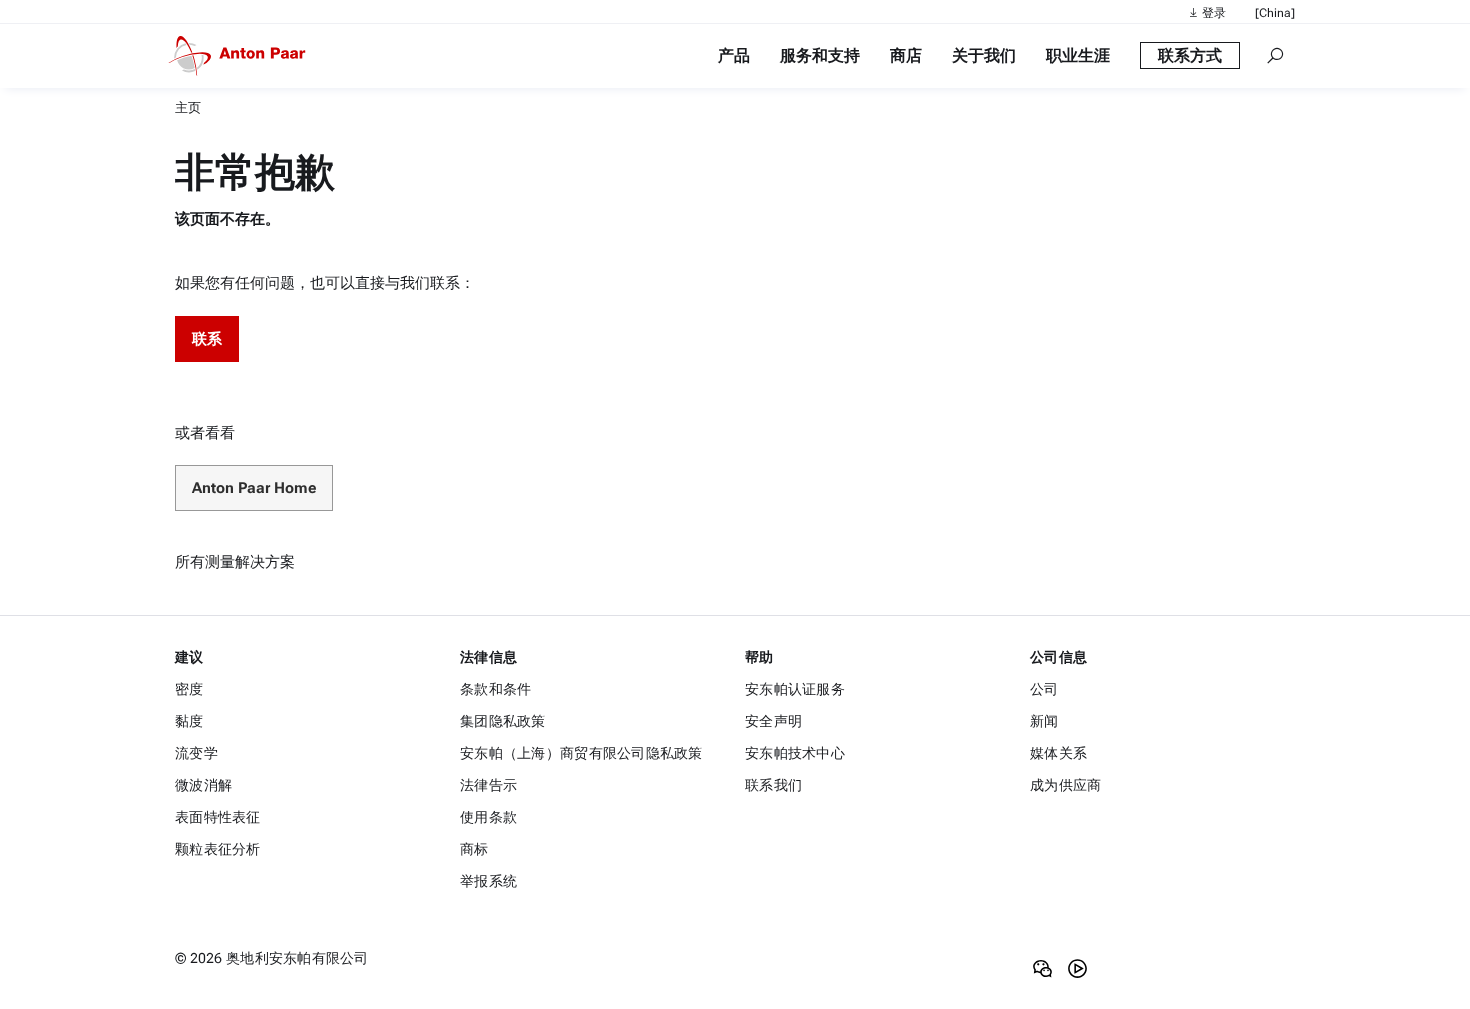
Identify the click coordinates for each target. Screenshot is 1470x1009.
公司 (1044, 689)
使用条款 (488, 817)
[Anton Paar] (240, 56)
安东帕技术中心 (795, 753)
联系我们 (773, 785)
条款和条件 (495, 689)
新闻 (1044, 721)
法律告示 (488, 785)
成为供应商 (1065, 785)
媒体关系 (1058, 753)
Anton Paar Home (254, 488)
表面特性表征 (218, 817)
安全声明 (773, 721)
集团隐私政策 (503, 721)
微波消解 (203, 785)
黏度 (189, 721)
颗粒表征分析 (218, 849)
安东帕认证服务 (795, 689)
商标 (474, 849)
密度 (189, 689)
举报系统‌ (488, 881)
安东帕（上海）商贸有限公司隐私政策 (581, 753)
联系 (207, 339)
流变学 (196, 753)
